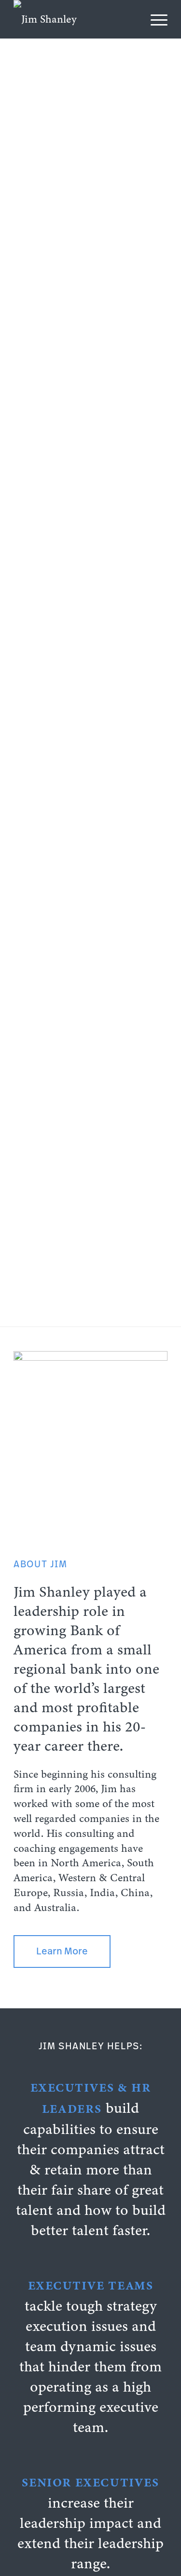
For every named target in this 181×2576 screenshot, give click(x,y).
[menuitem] (154, 19)
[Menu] (154, 19)
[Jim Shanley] (75, 19)
